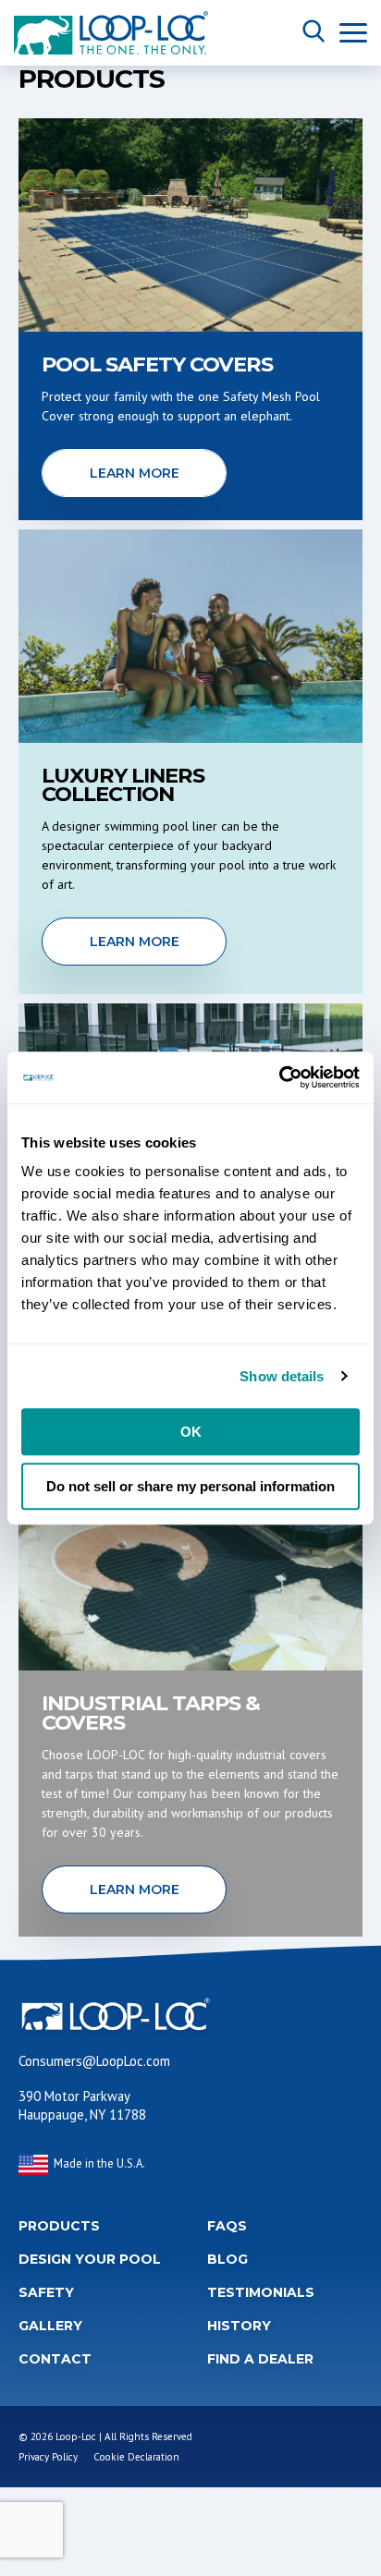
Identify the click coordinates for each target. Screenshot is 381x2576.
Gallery (50, 2326)
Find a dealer (260, 2359)
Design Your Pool (90, 2259)
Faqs (227, 2226)
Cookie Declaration (136, 2457)
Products (59, 2226)
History (239, 2326)
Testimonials (261, 2292)
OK (191, 1432)
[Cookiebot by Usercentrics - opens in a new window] (279, 1077)
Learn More (135, 473)
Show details (282, 1376)
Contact (55, 2359)
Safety (46, 2292)
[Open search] (313, 32)
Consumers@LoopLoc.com (94, 2061)
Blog (227, 2259)
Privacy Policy (48, 2457)
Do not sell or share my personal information (190, 1486)
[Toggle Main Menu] (353, 33)
